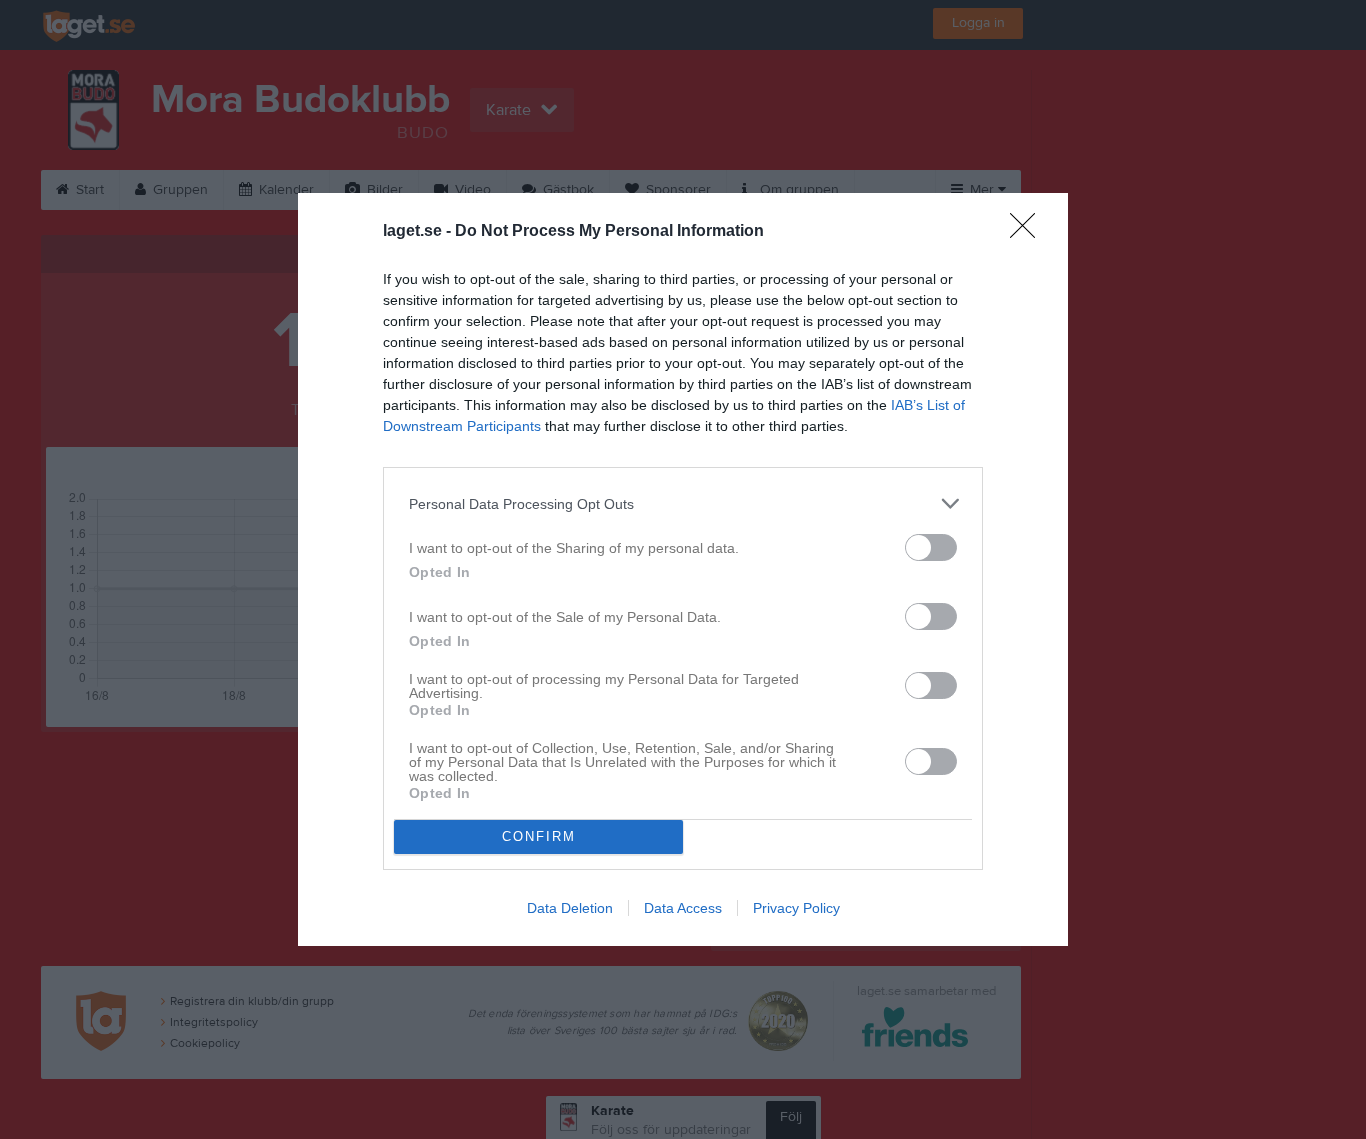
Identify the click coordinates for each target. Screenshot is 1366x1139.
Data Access (683, 908)
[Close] (1029, 232)
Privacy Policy (796, 908)
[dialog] (683, 569)
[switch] (931, 547)
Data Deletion (570, 908)
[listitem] (683, 503)
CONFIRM (539, 836)
